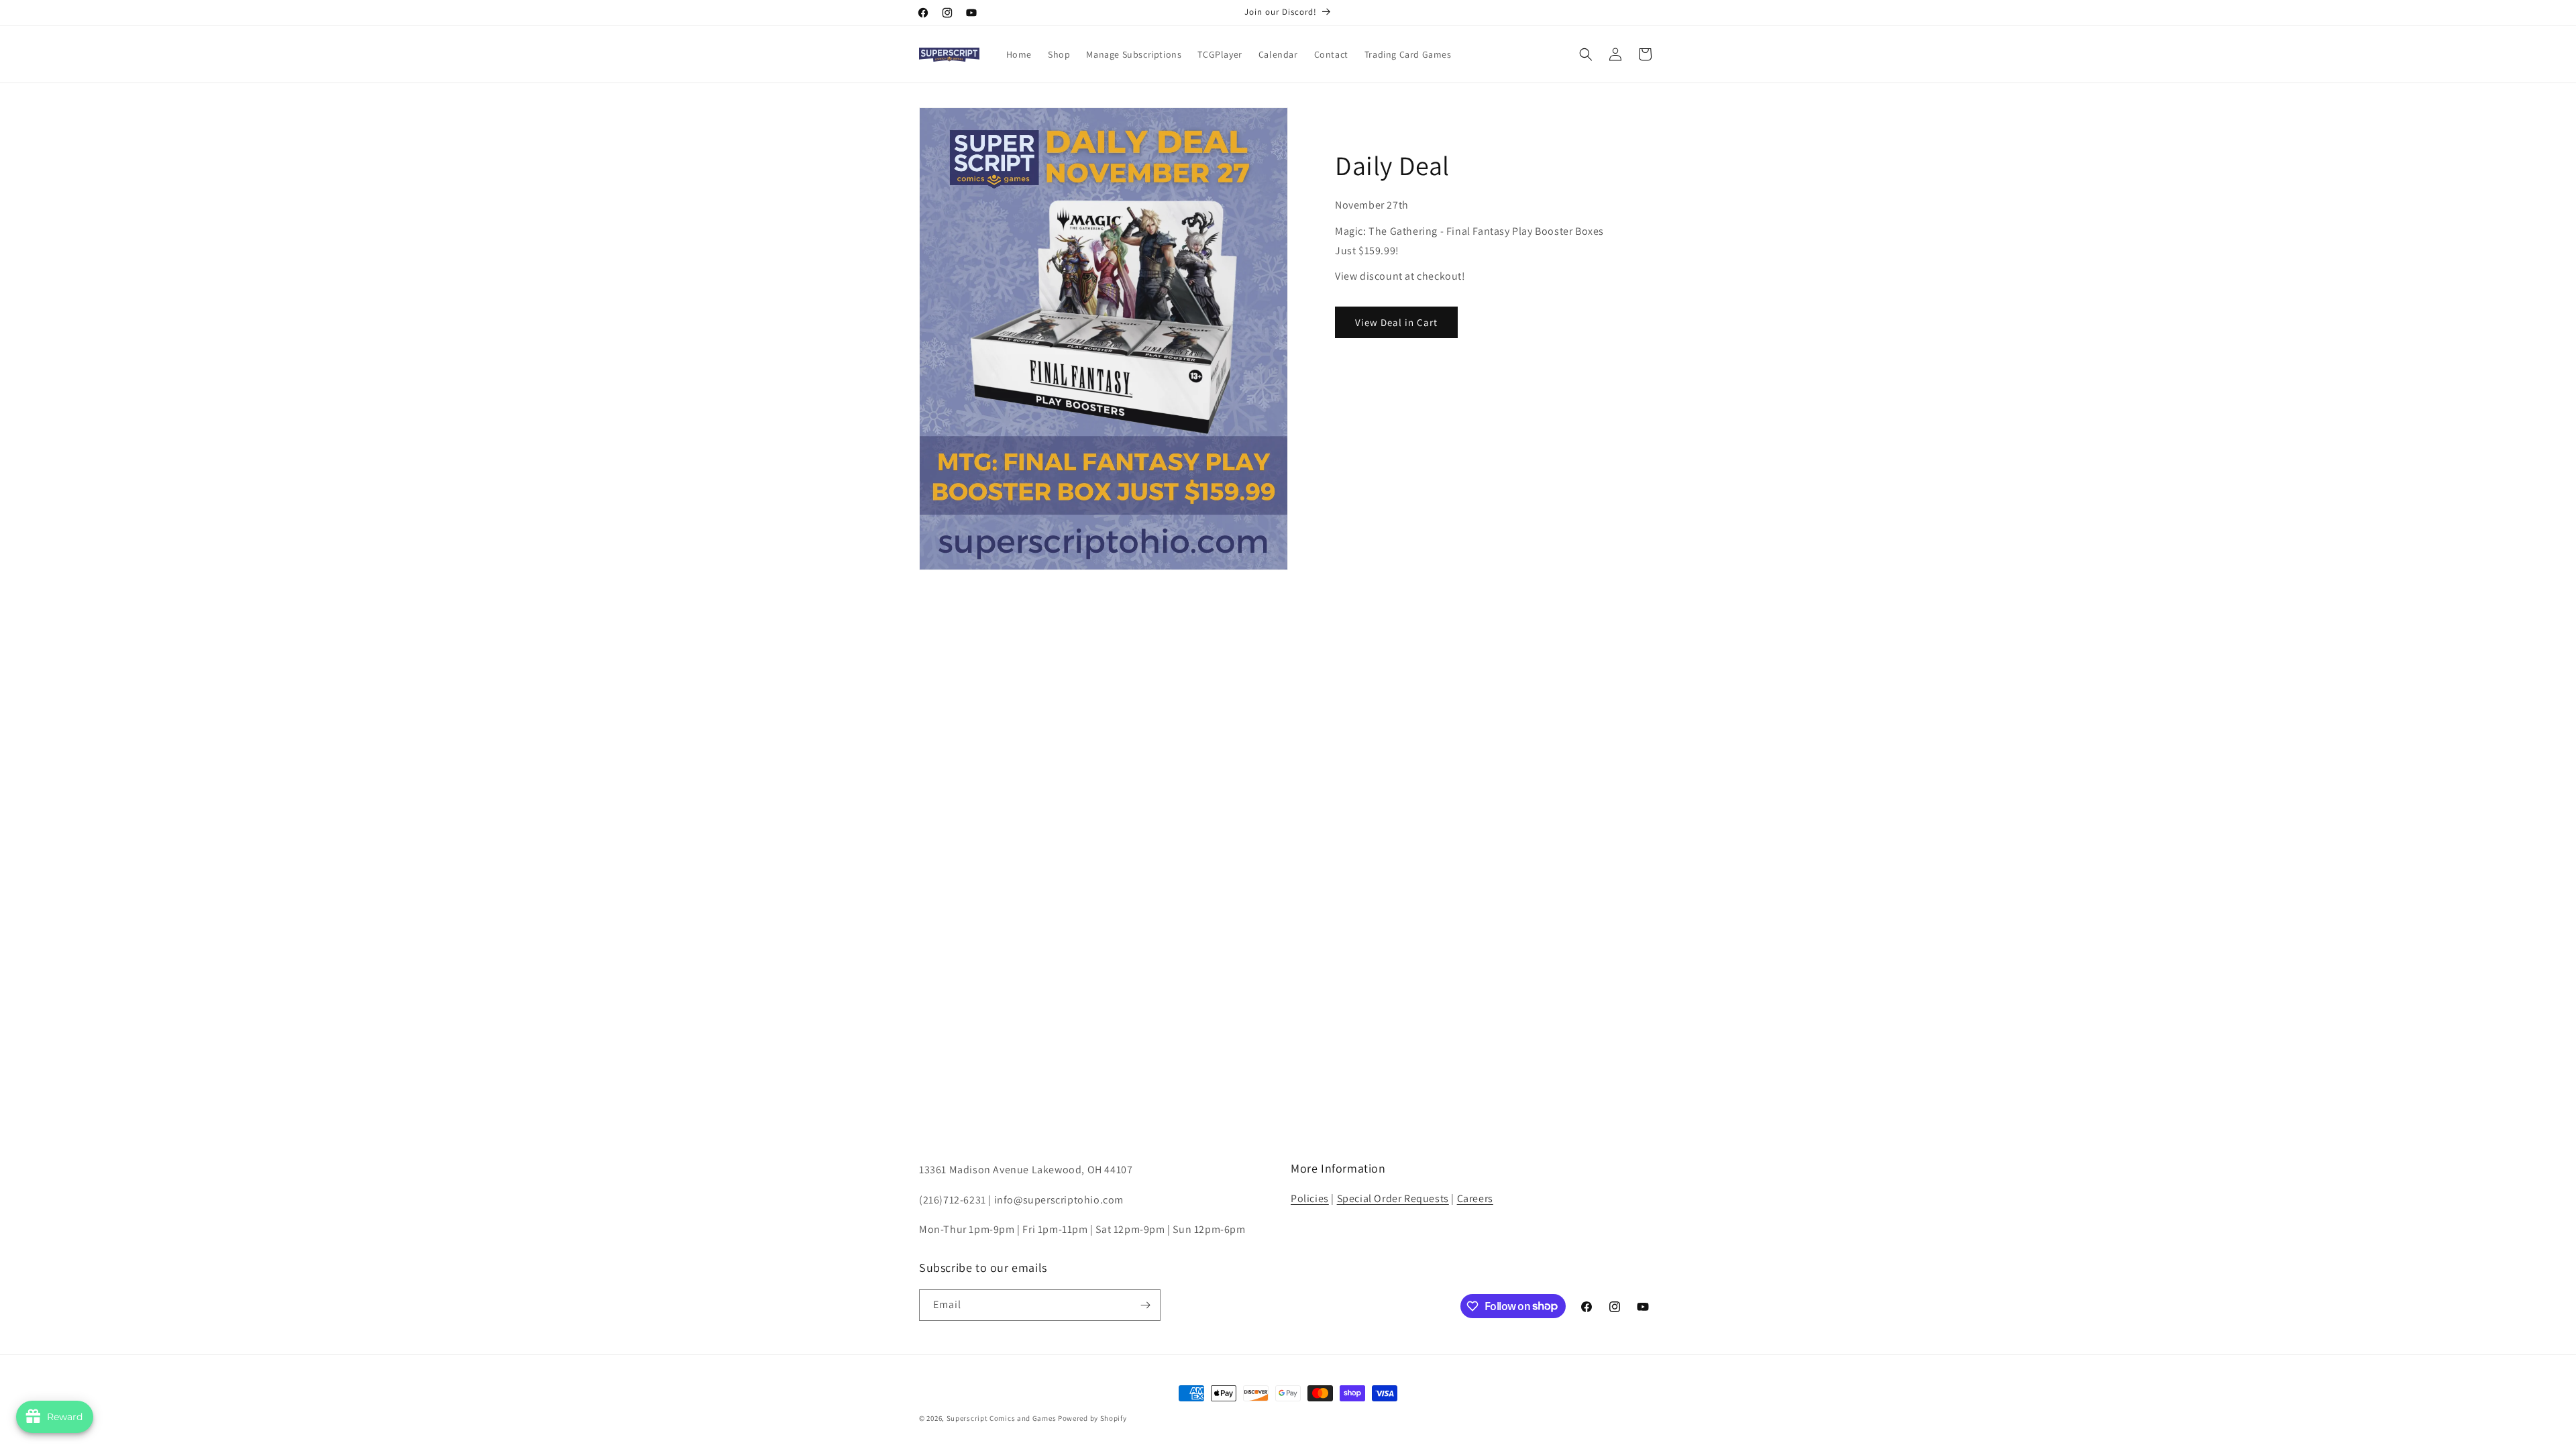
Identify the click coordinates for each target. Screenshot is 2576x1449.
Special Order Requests (1393, 1198)
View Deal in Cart (1396, 322)
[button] (1586, 54)
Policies (1310, 1198)
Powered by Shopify (1092, 1418)
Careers (1475, 1198)
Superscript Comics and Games (1002, 1418)
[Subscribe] (1145, 1305)
